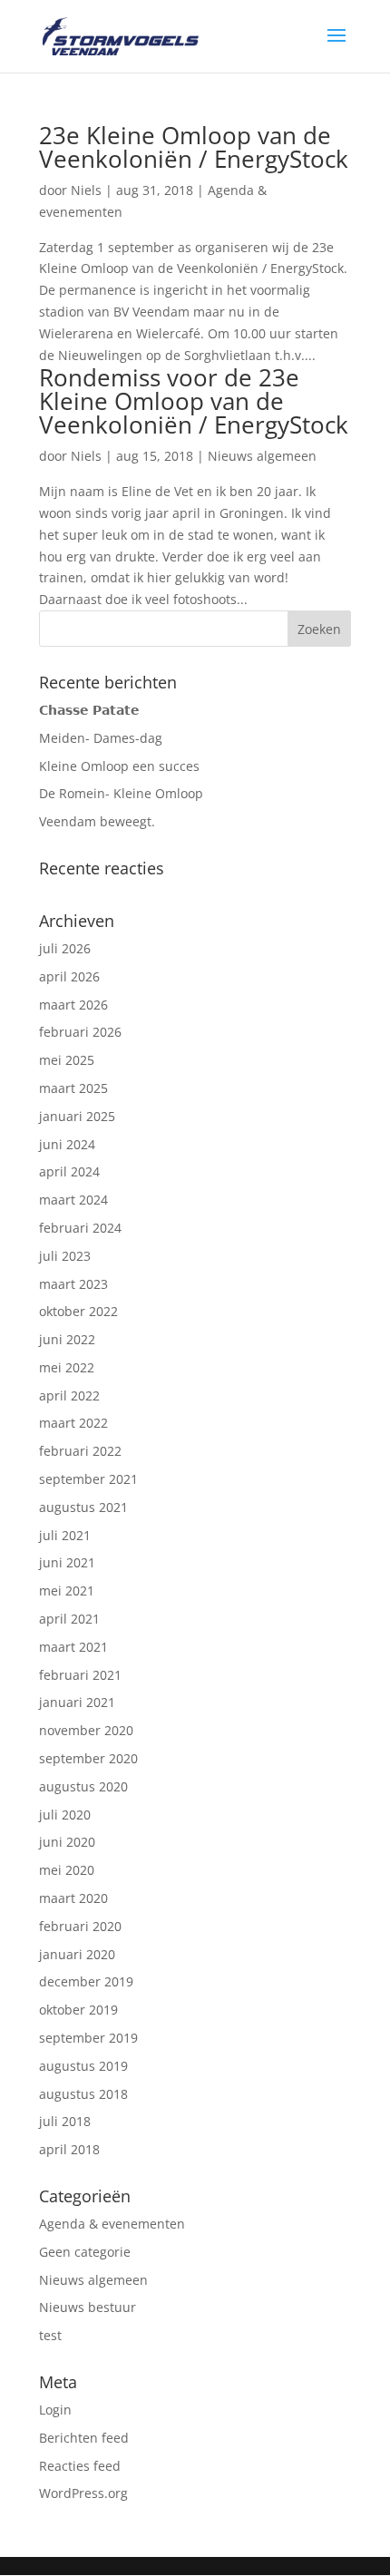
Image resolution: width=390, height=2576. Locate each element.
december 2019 (86, 1981)
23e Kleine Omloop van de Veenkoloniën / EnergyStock (194, 147)
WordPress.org (83, 2493)
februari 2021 (80, 1675)
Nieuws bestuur (88, 2307)
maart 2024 (73, 1200)
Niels (86, 190)
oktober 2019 (78, 2010)
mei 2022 (67, 1367)
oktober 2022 (78, 1311)
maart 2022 (73, 1423)
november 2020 (86, 1730)
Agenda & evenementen (112, 2224)
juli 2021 (65, 1535)
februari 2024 (80, 1228)
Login (55, 2410)
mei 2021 (67, 1590)
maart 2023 (73, 1284)
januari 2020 (77, 1954)
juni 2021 (67, 1562)
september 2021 (88, 1479)
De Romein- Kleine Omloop (121, 793)
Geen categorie (85, 2252)
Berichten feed (84, 2438)
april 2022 (69, 1395)
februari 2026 (80, 1032)
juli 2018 (65, 2121)
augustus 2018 (83, 2094)
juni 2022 (67, 1339)
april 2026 (69, 976)
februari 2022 (80, 1451)
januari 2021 (77, 1702)
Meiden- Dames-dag (101, 738)
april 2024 (69, 1171)
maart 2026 (73, 1005)
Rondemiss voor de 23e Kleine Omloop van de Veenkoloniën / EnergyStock (194, 401)
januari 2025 (77, 1116)
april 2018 (69, 2149)
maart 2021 (73, 1647)
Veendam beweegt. (97, 821)
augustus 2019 (83, 2066)
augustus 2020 (83, 1786)
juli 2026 (65, 948)
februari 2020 (80, 1926)
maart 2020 (73, 1898)
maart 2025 (73, 1088)
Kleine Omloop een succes (119, 766)
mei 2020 (67, 1870)
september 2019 (88, 2038)
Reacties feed (80, 2466)
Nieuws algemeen (262, 456)
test (50, 2335)
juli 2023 (65, 1256)
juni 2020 (67, 1842)
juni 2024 (67, 1144)
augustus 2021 (83, 1507)
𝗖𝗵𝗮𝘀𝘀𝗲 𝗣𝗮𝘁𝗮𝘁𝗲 (89, 710)
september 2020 (88, 1758)
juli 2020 (65, 1815)
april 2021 (69, 1619)
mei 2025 (67, 1060)
